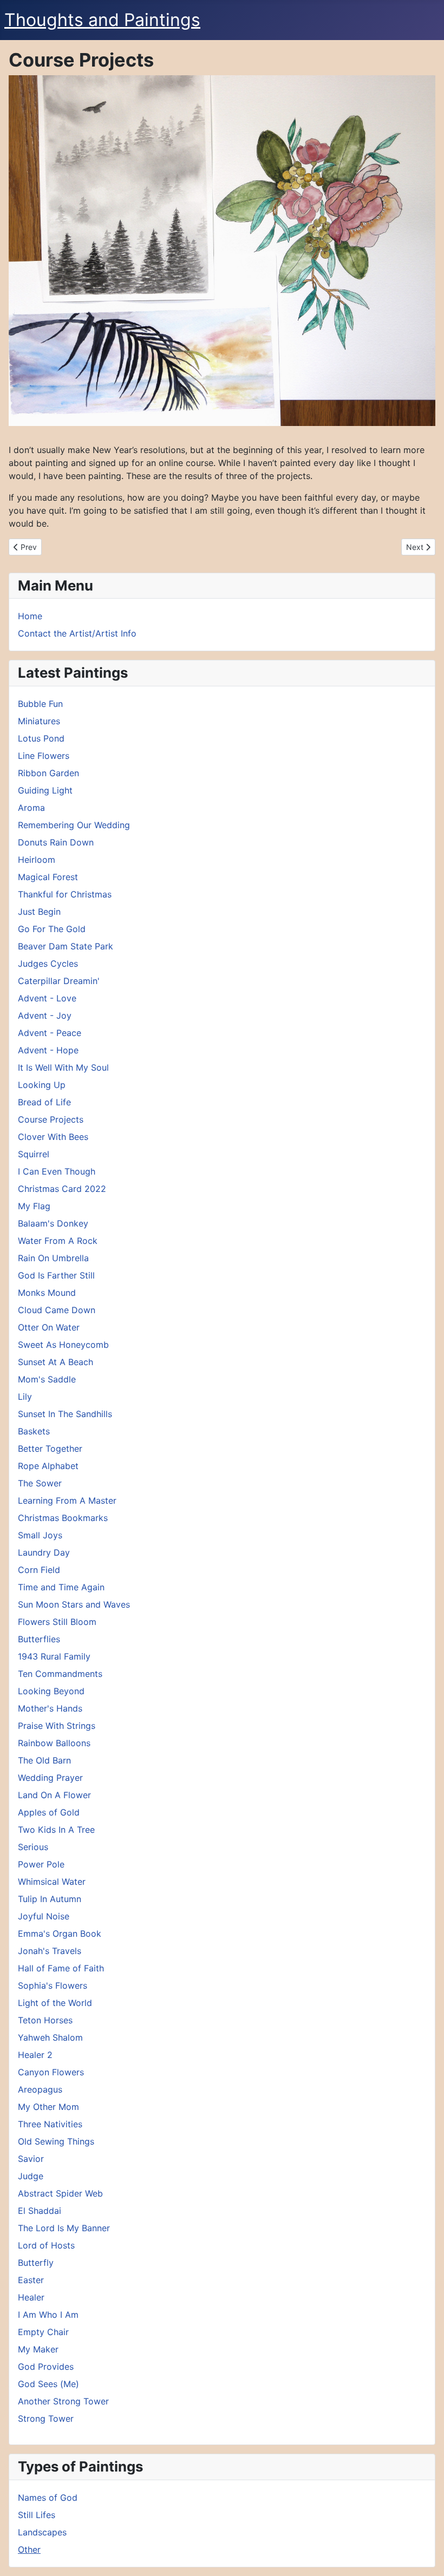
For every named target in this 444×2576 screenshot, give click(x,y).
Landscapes (42, 2532)
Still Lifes (37, 2515)
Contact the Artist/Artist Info (77, 633)
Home (30, 616)
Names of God (48, 2498)
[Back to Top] (425, 2556)
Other (29, 2549)
